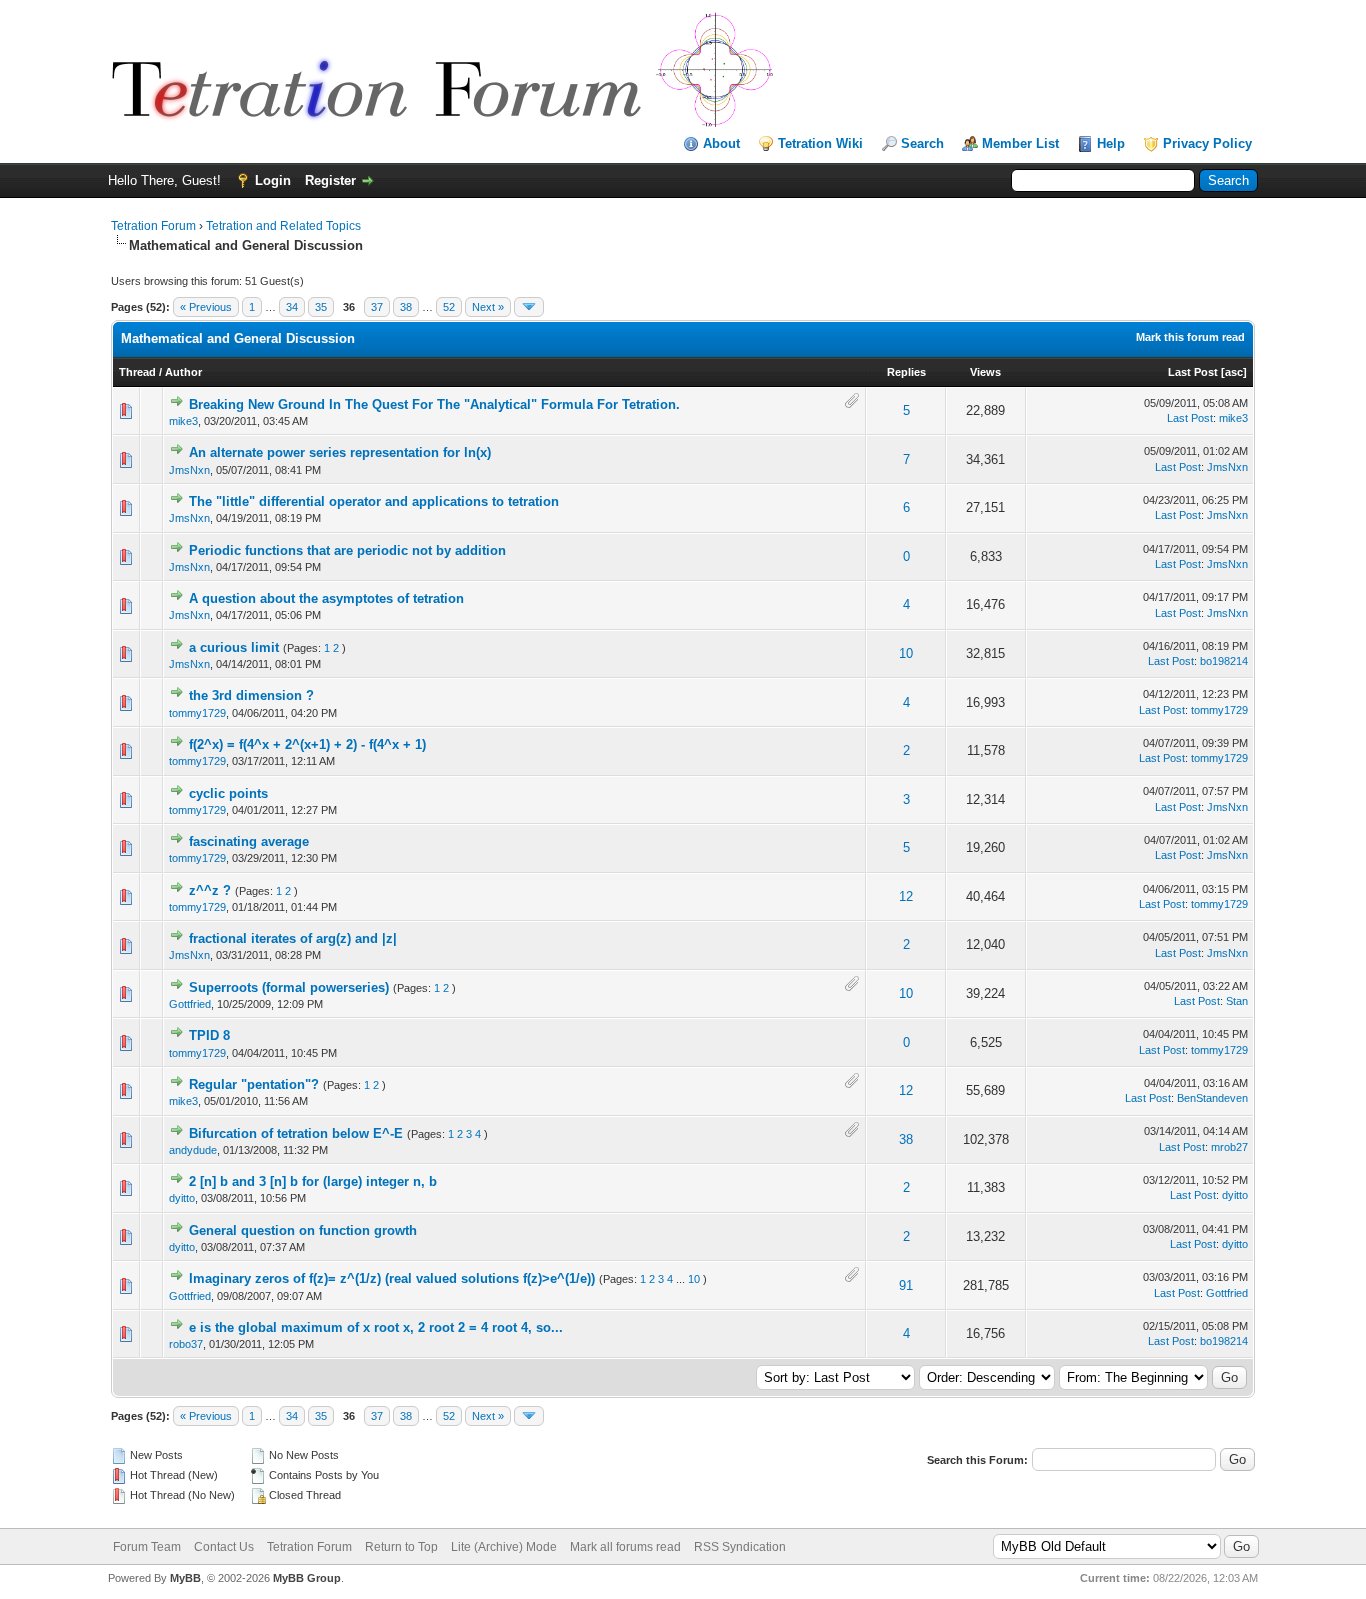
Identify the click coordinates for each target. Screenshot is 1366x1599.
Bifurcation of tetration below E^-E (296, 1133)
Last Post (1193, 372)
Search (922, 143)
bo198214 (1224, 661)
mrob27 (1229, 1147)
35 (321, 307)
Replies (906, 372)
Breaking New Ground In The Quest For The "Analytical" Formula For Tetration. (434, 404)
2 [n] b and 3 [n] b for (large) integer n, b (313, 1181)
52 (449, 307)
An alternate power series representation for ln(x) (340, 452)
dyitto (182, 1198)
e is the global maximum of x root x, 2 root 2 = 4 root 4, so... (376, 1327)
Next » (488, 307)
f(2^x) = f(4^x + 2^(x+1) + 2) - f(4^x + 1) (307, 744)
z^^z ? (210, 890)
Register (330, 180)
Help (1111, 143)
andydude (193, 1150)
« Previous (206, 307)
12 (906, 896)
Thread (137, 372)
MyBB (185, 1578)
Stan (1237, 1001)
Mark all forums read (625, 1547)
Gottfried (190, 1004)
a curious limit (234, 647)
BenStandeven (1212, 1098)
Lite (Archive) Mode (504, 1547)
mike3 (183, 421)
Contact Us (224, 1547)
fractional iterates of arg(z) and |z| (293, 938)
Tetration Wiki (820, 143)
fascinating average (249, 841)
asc (1234, 372)
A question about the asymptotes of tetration (326, 598)
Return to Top (401, 1547)
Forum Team (147, 1547)
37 (377, 307)
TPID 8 (209, 1035)
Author (183, 372)
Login (273, 180)
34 (292, 307)
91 (906, 1285)
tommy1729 (197, 713)
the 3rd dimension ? (251, 695)
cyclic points (228, 793)
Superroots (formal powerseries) (289, 987)
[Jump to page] (529, 307)
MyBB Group (307, 1578)
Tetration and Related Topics (283, 226)
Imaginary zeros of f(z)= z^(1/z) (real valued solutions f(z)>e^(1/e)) (392, 1278)
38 (406, 307)
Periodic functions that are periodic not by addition (347, 550)
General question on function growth (303, 1230)
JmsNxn (189, 470)
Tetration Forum (153, 226)
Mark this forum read (1190, 337)
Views (985, 372)
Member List (1020, 143)
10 (906, 653)
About (721, 143)
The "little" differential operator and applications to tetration (374, 501)
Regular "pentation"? (254, 1084)
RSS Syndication (740, 1547)
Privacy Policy (1207, 143)
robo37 (186, 1344)
